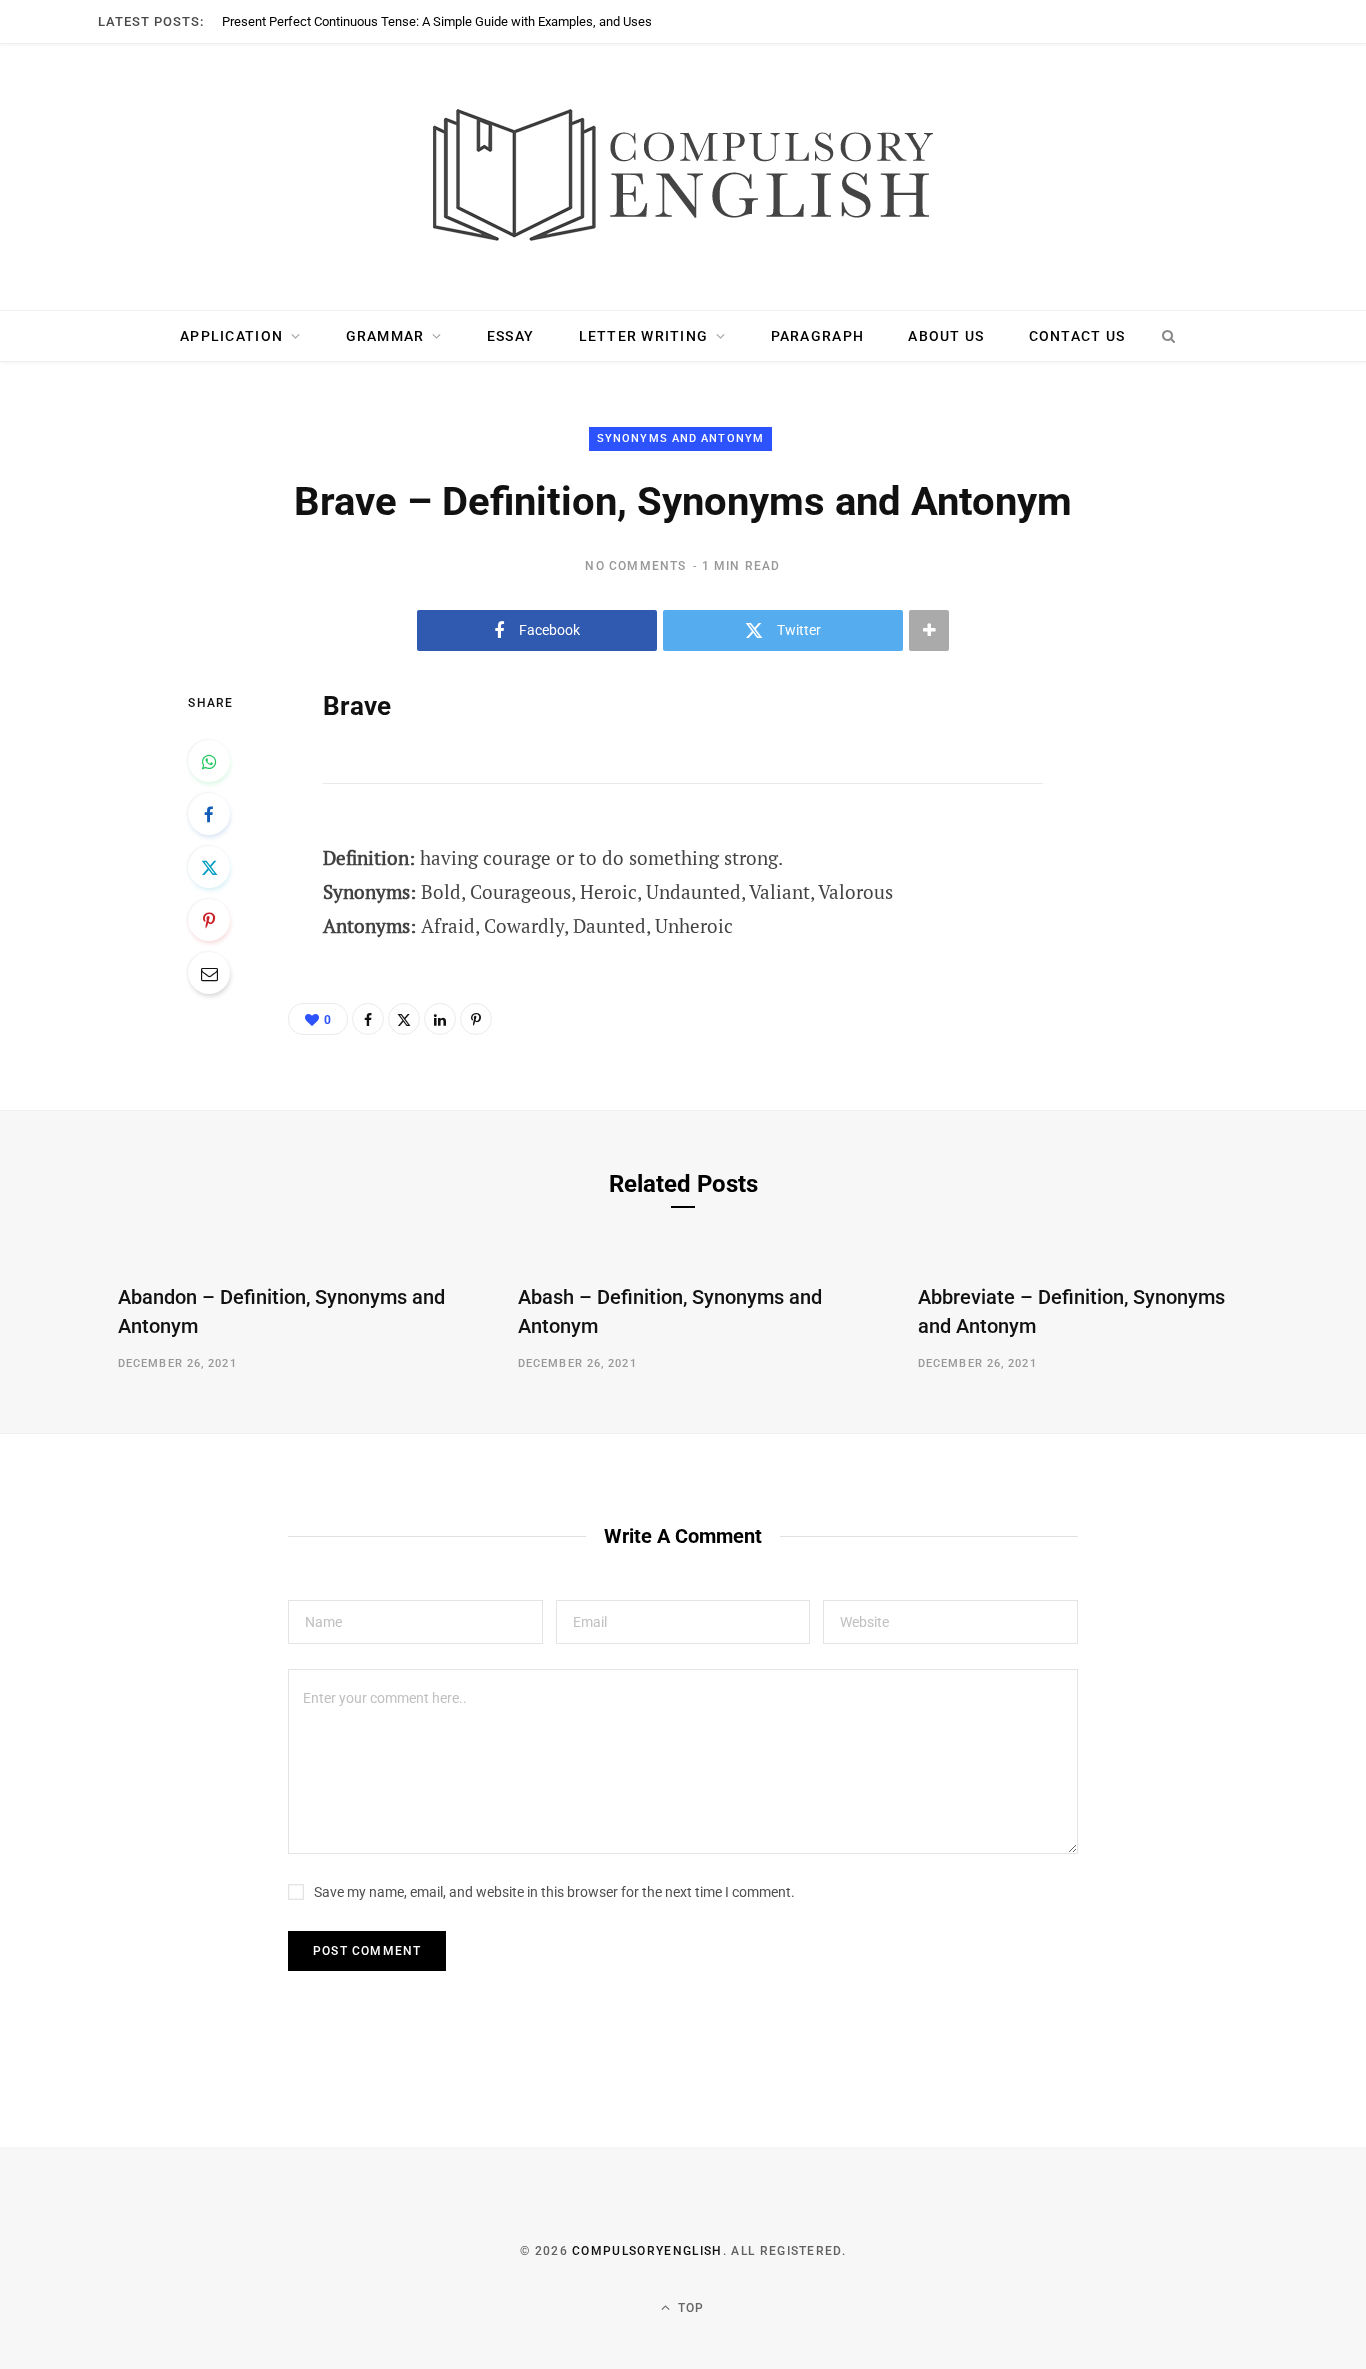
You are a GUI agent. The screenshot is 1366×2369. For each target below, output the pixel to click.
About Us (946, 336)
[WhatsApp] (209, 761)
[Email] (209, 973)
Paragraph (817, 336)
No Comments (635, 566)
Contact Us (1077, 336)
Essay (510, 336)
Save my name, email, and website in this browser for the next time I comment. (554, 1892)
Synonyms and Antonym (680, 438)
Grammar (385, 336)
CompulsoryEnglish (647, 2251)
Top (689, 2308)
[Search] (1168, 336)
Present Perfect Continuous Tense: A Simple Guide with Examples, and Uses (437, 21)
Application (231, 336)
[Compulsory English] (683, 177)
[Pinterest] (209, 920)
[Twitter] (209, 867)
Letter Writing (644, 336)
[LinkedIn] (440, 1019)
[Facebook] (209, 814)
